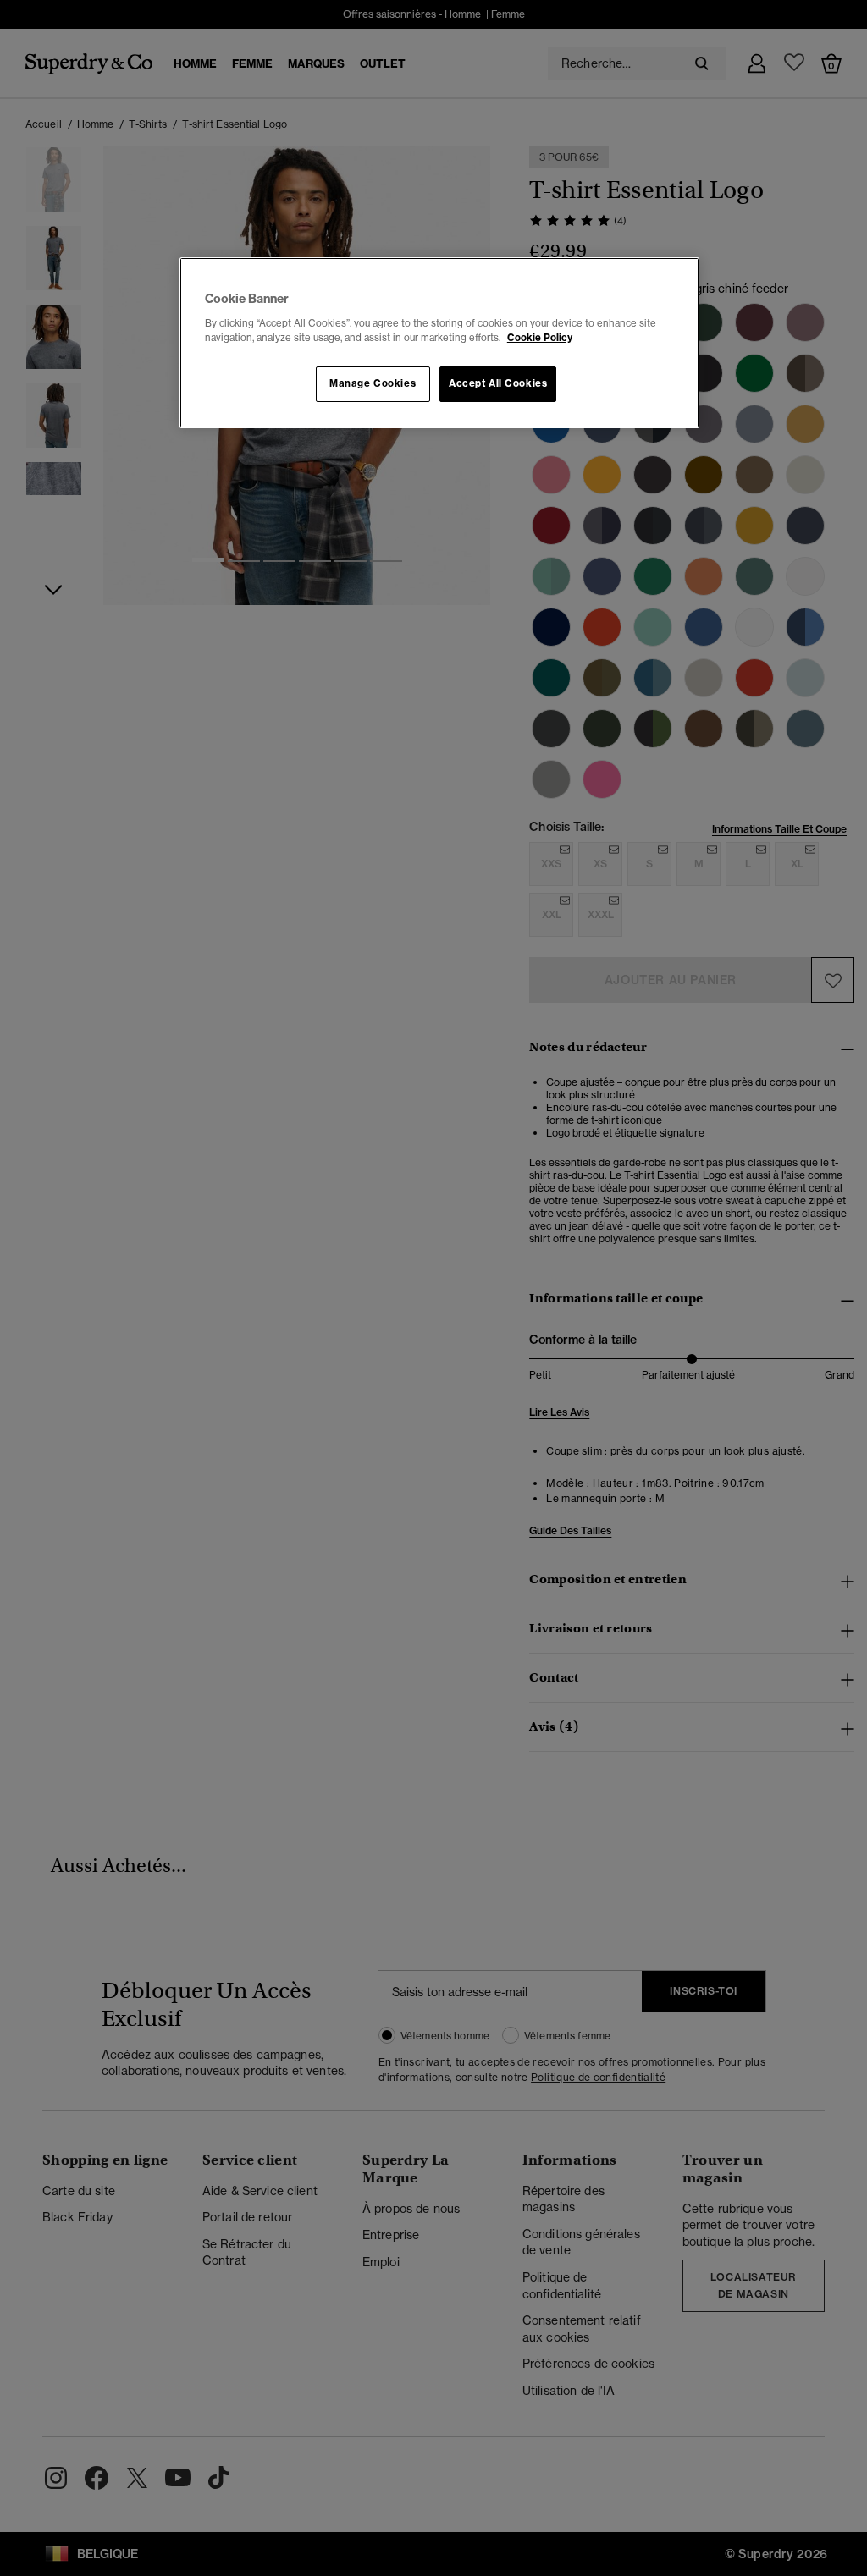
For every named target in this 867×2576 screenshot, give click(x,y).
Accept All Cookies (498, 383)
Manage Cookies (373, 383)
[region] (439, 343)
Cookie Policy (540, 338)
